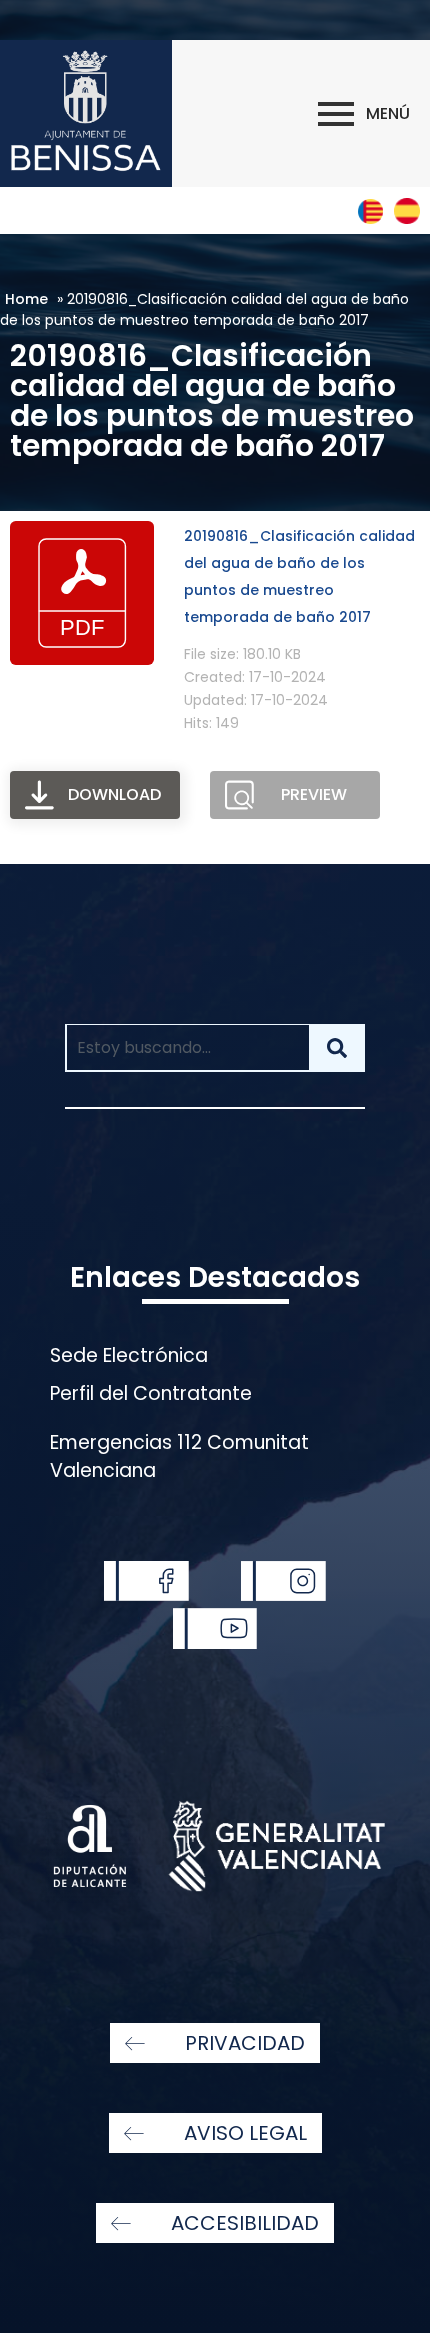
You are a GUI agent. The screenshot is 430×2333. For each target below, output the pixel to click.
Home (26, 299)
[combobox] (186, 1048)
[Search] (337, 1048)
